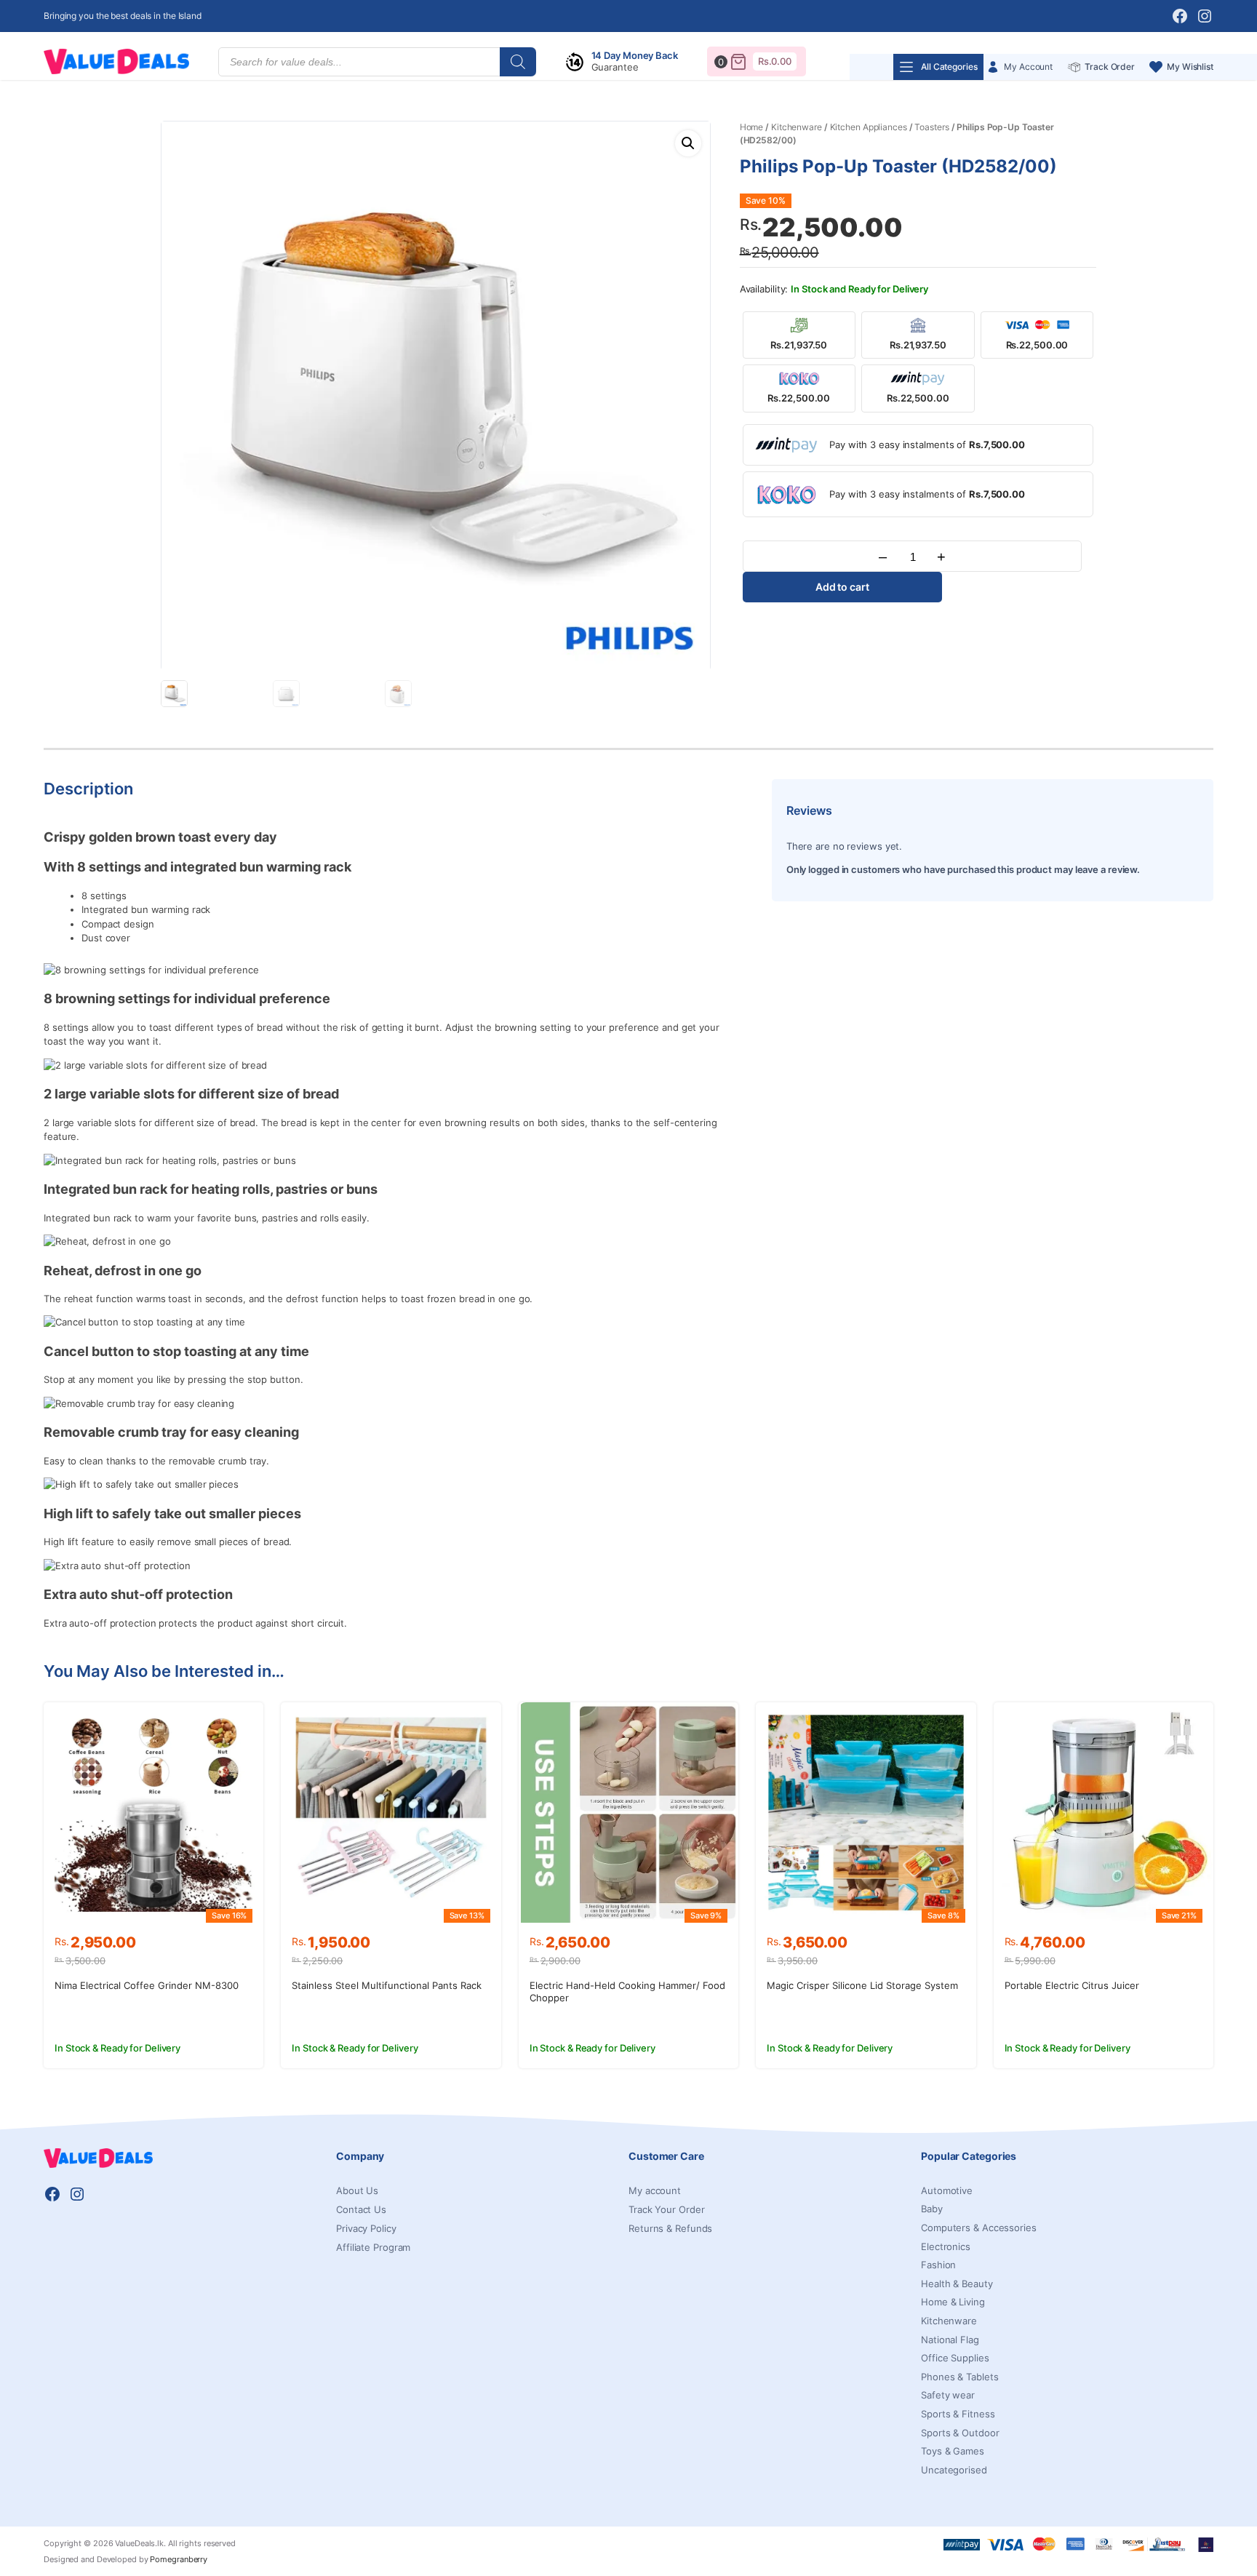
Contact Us (361, 2209)
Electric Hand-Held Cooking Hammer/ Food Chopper (627, 1991)
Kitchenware (797, 127)
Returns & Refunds (670, 2228)
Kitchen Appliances (869, 127)
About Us (357, 2190)
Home (752, 127)
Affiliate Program (373, 2247)
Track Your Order (666, 2209)
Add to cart (842, 587)
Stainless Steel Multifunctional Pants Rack (387, 1985)
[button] (688, 143)
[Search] (518, 62)
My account (655, 2190)
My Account (1028, 67)
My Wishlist (1190, 67)
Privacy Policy (366, 2228)
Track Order (1110, 67)
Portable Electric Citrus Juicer (1072, 1985)
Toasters (931, 127)
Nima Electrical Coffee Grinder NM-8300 (147, 1985)
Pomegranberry (179, 2559)
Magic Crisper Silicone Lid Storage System (862, 1985)
